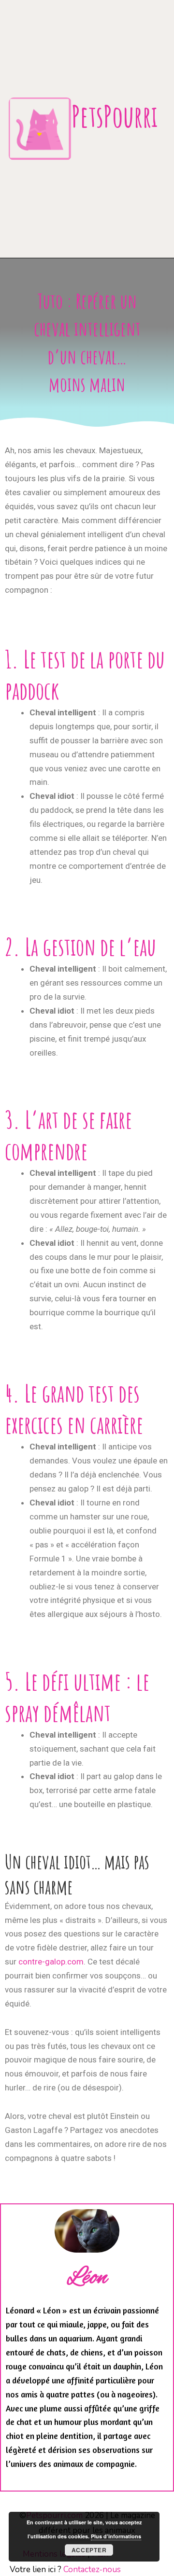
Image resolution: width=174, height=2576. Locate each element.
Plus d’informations (116, 2536)
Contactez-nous (92, 2569)
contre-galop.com (51, 1962)
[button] (143, 153)
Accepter (89, 2550)
